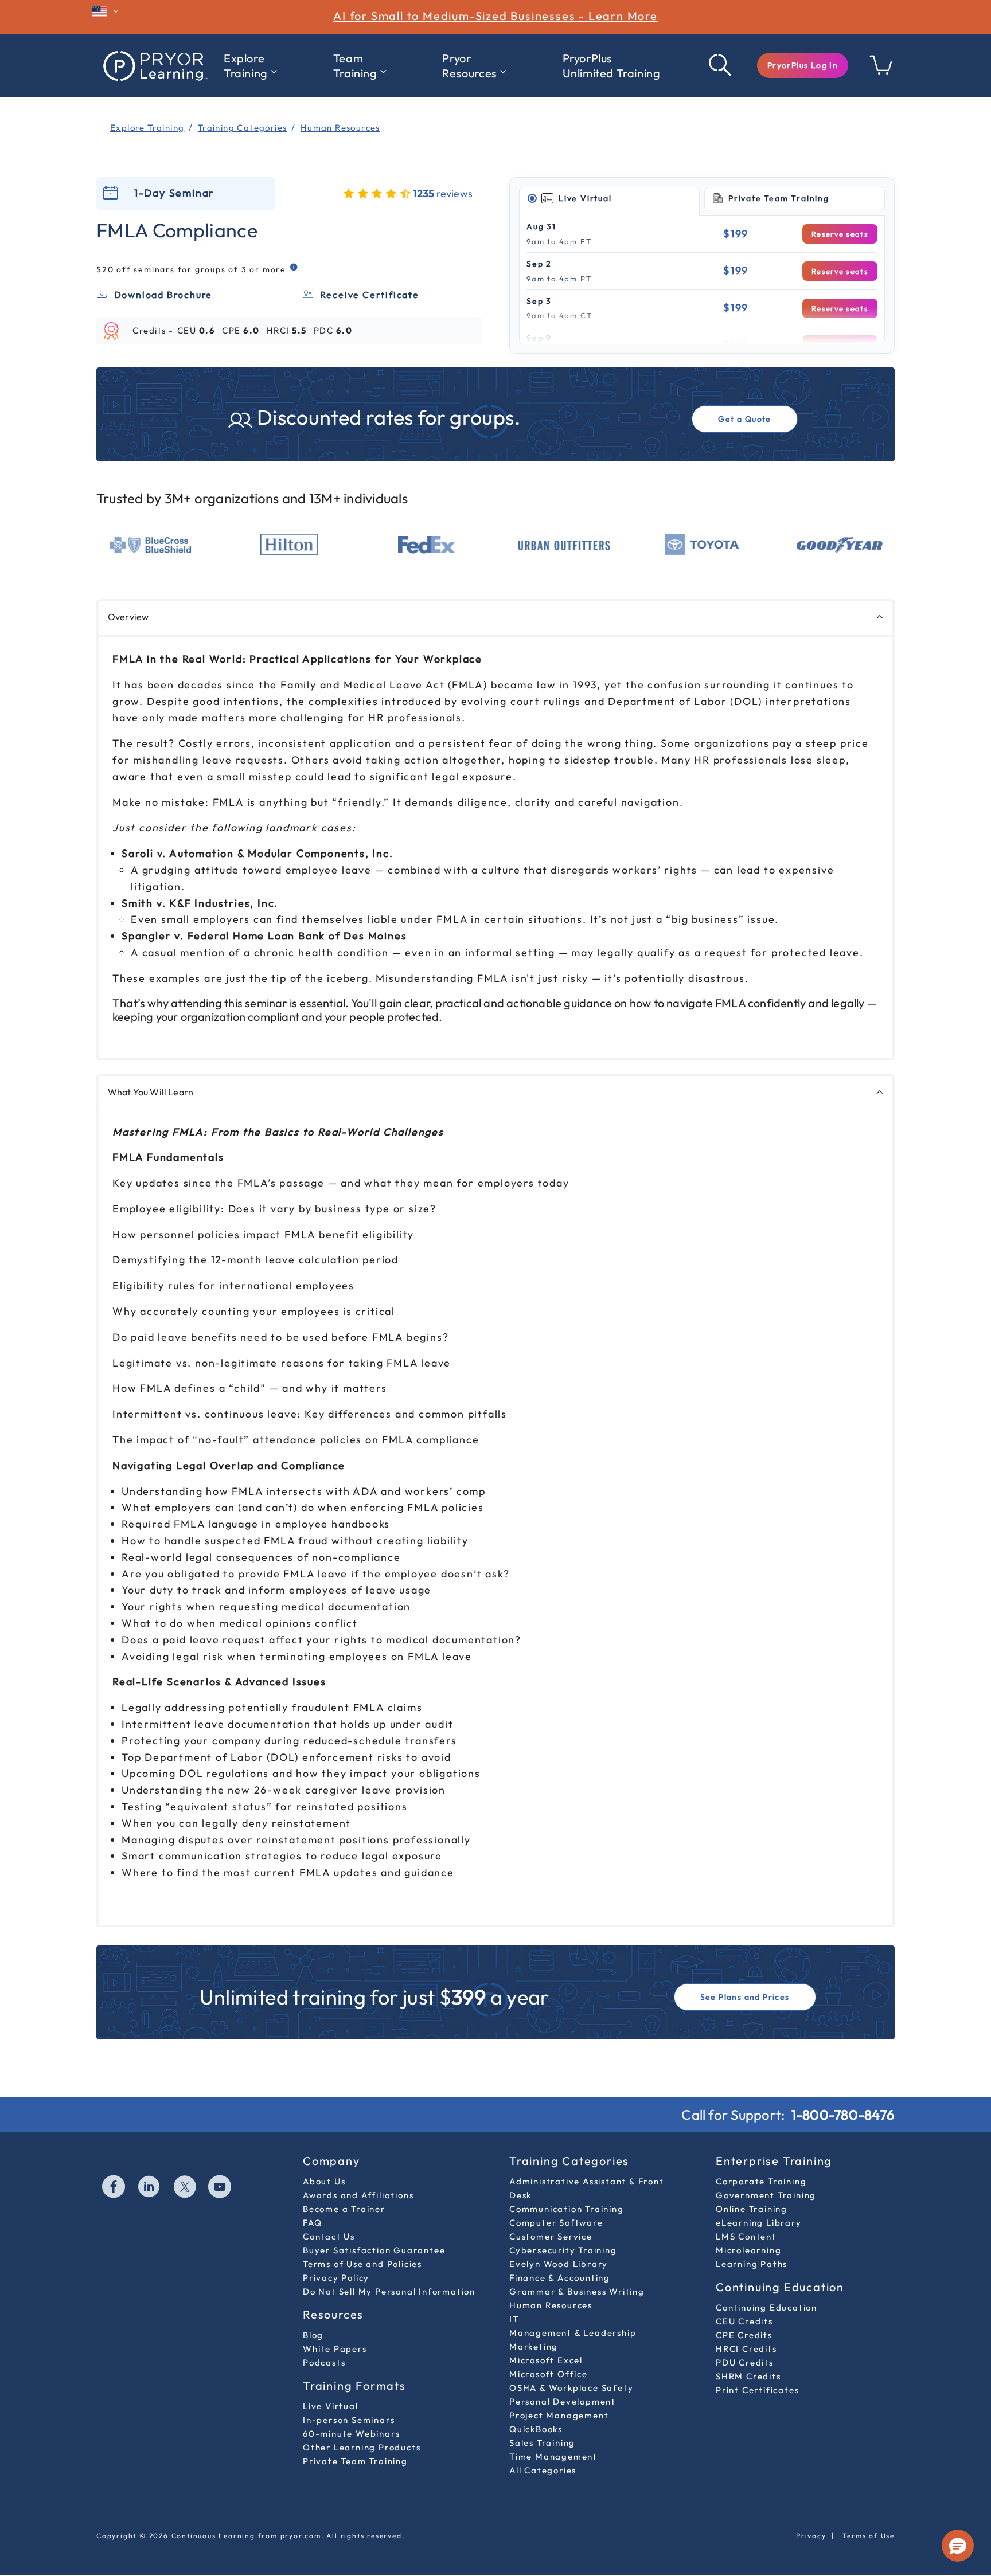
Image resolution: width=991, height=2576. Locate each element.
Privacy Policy (336, 2278)
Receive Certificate (368, 295)
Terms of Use (869, 2536)
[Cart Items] (881, 71)
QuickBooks (536, 2429)
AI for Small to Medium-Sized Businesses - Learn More (495, 16)
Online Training (752, 2209)
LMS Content (746, 2236)
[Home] (154, 65)
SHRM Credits (748, 2376)
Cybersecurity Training (563, 2250)
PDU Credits (745, 2362)
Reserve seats (840, 234)
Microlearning (748, 2250)
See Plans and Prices (745, 1997)
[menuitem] (250, 66)
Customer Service (551, 2236)
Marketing (534, 2346)
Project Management (559, 2415)
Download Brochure (162, 295)
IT (514, 2319)
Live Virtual (331, 2406)
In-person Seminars (349, 2420)
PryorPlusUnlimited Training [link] (612, 66)
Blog (313, 2335)
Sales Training (542, 2443)
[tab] (609, 199)
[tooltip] (294, 267)
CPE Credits (744, 2335)
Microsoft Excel (546, 2360)
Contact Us (329, 2236)
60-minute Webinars (351, 2434)
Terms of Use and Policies (362, 2264)
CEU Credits (744, 2321)
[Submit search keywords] (721, 65)
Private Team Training (355, 2461)
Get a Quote (744, 419)
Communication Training (567, 2209)
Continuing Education (766, 2307)
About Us (324, 2181)
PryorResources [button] (469, 66)
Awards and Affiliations (358, 2195)
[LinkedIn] (150, 2188)
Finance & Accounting (560, 2278)
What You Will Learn (151, 1092)
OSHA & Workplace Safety (571, 2388)
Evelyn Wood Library (559, 2264)
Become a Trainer (344, 2209)
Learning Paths (752, 2264)
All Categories (543, 2470)
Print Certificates (757, 2390)
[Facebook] (114, 2188)
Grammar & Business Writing (577, 2291)
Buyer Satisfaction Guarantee (374, 2250)
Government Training (766, 2195)
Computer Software (556, 2223)
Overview (128, 617)
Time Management (553, 2456)
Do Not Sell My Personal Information (389, 2291)
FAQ (312, 2223)
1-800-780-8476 (843, 2115)
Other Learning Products (362, 2447)
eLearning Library (759, 2223)
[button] (803, 65)
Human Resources (551, 2305)
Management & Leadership (573, 2333)
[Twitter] (185, 2188)
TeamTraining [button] (355, 66)
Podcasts (324, 2362)
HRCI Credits (746, 2349)
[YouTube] (220, 2188)
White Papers (335, 2349)
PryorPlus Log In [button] (803, 65)
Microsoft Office (549, 2374)
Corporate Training (761, 2181)
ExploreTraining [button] (246, 66)
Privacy (811, 2536)
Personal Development (563, 2401)
